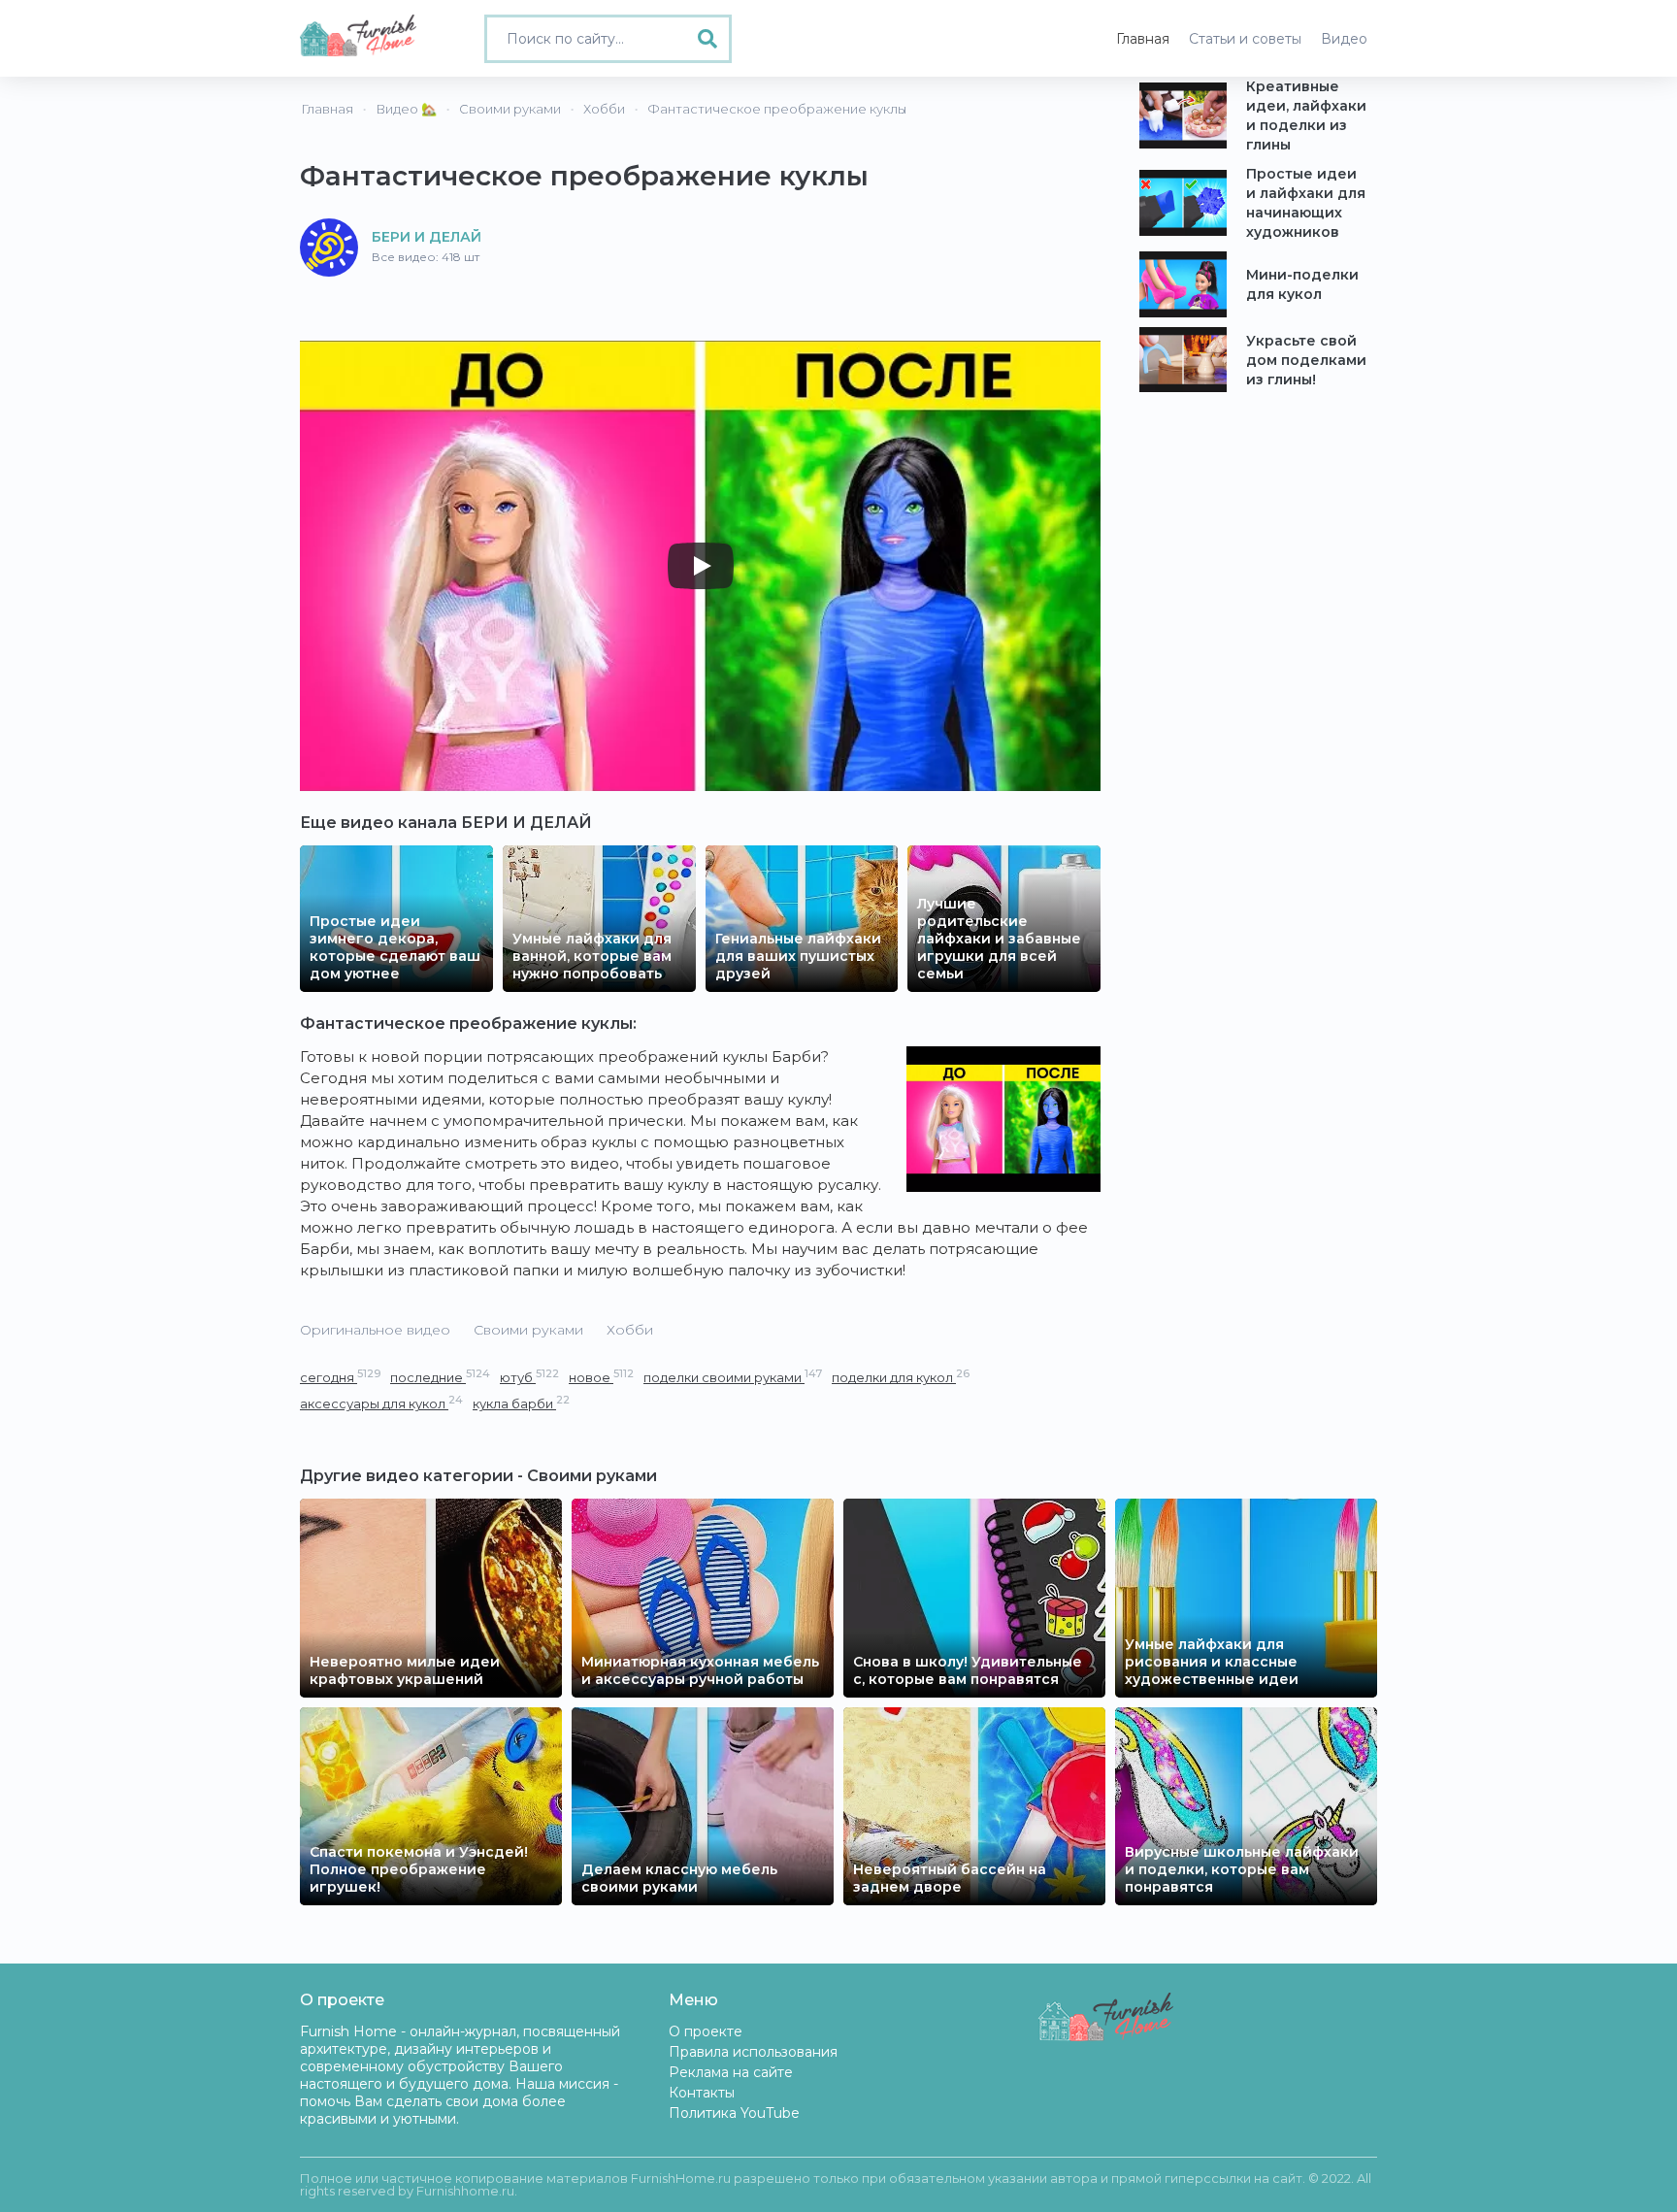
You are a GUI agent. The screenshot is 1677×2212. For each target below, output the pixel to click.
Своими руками (528, 1330)
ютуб (529, 1377)
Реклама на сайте (731, 2072)
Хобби (630, 1330)
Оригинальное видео (375, 1330)
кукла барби (521, 1403)
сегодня (340, 1377)
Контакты (702, 2093)
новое (601, 1377)
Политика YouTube (734, 2113)
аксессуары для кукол (381, 1403)
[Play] (701, 566)
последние (440, 1377)
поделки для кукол (901, 1377)
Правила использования (753, 2052)
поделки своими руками (733, 1377)
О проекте (706, 2031)
